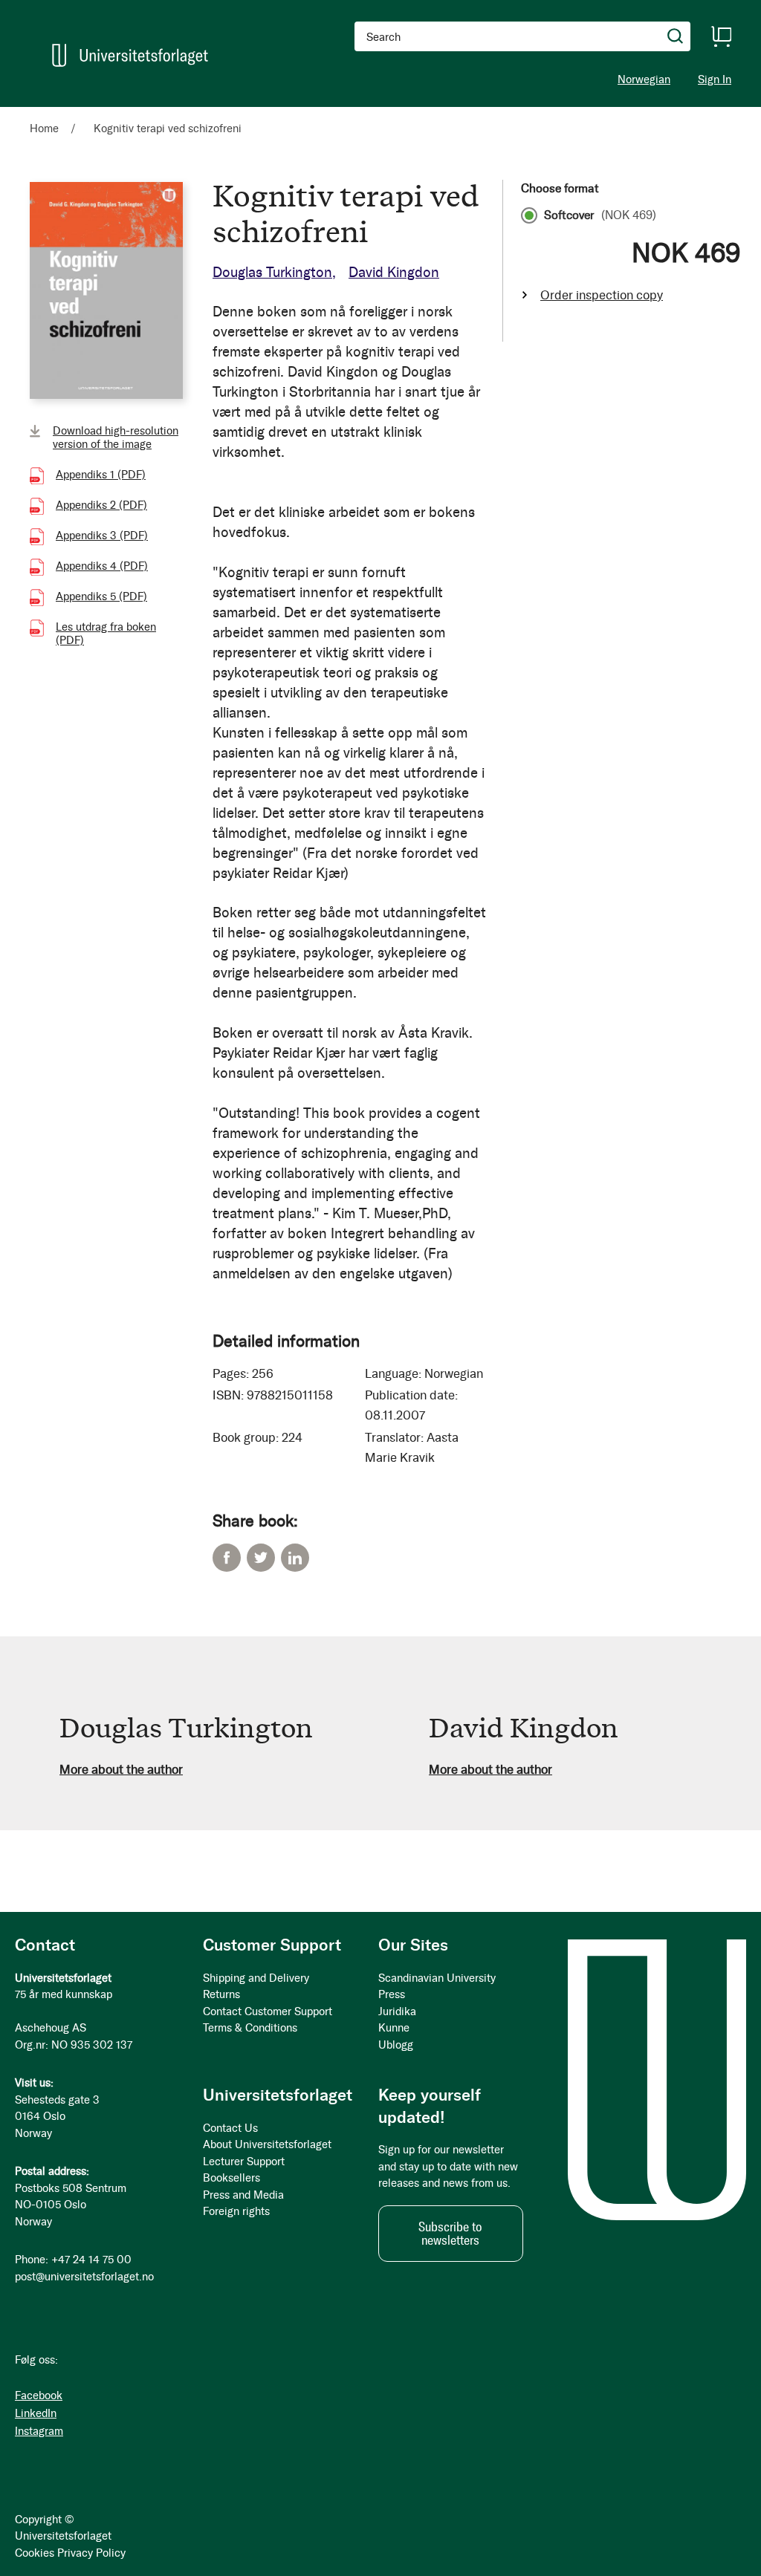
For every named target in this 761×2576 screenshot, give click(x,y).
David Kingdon (394, 272)
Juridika (397, 2011)
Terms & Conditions (250, 2028)
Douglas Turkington (272, 272)
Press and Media (243, 2195)
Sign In (715, 80)
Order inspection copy (602, 295)
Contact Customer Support (268, 2011)
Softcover (600, 215)
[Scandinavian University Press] (130, 55)
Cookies (35, 2553)
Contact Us (230, 2128)
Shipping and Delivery (256, 1978)
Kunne (394, 2028)
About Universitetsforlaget (267, 2144)
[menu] (205, 114)
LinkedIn (295, 1558)
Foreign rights (236, 2211)
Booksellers (231, 2178)
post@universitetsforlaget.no (84, 2277)
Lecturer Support (244, 2162)
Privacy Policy (91, 2553)
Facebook (227, 1558)
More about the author (121, 1769)
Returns (221, 1994)
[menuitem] (50, 114)
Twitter (261, 1558)
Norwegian (644, 79)
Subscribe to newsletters (450, 2234)
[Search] (676, 36)
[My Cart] (721, 36)
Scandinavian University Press (437, 1987)
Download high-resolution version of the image (116, 438)
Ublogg (396, 2045)
